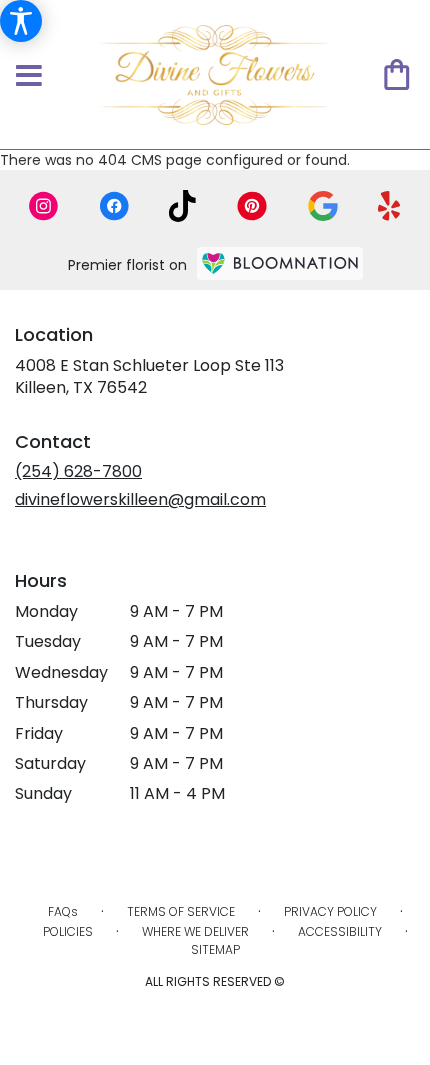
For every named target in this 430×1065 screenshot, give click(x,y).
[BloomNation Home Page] (280, 263)
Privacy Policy (330, 911)
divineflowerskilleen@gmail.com (140, 499)
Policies (68, 931)
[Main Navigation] (29, 77)
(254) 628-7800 (78, 471)
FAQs (63, 911)
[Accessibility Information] (21, 21)
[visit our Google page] (323, 206)
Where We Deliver (195, 931)
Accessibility (340, 931)
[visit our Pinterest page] (252, 206)
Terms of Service (181, 911)
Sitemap (215, 949)
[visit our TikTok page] (182, 206)
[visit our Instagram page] (44, 206)
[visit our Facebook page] (114, 206)
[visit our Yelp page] (389, 206)
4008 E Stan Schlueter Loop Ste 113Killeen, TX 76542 (149, 376)
